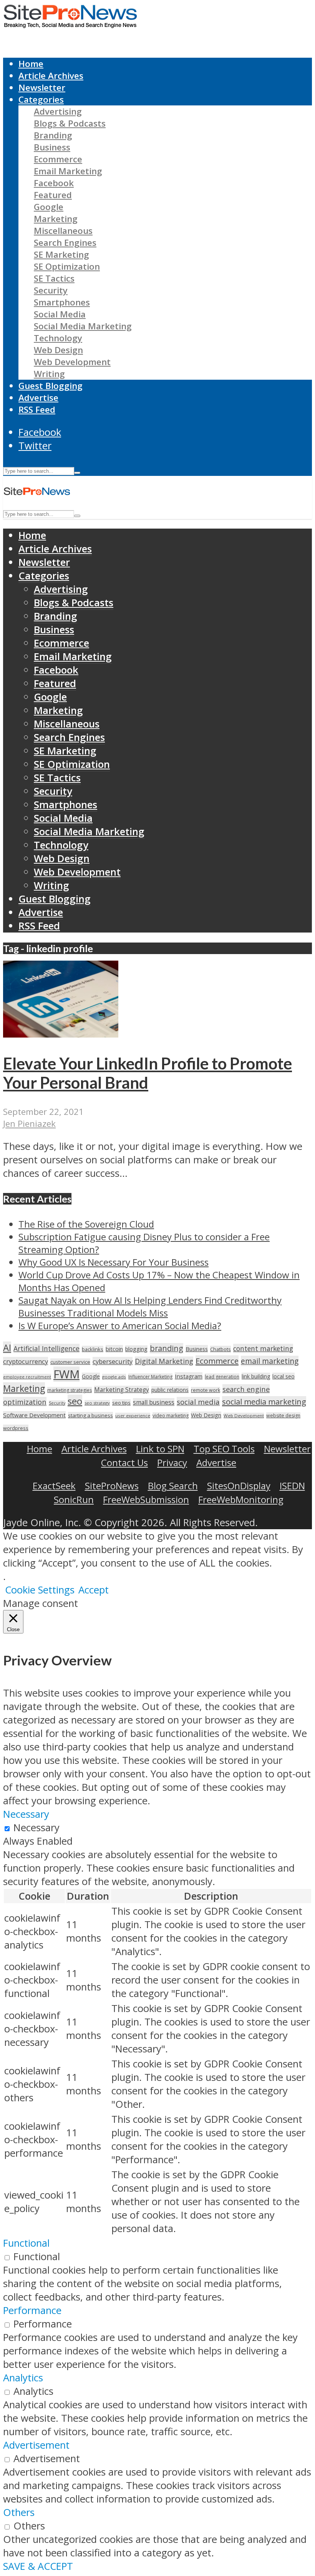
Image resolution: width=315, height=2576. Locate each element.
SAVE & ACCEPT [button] (38, 2566)
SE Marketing (61, 254)
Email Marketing (68, 171)
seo (75, 1401)
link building (256, 1376)
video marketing (171, 1416)
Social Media (60, 314)
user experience (133, 1416)
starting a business (90, 1415)
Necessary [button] (26, 1814)
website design (283, 1416)
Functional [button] (26, 2243)
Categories (41, 99)
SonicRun (74, 1499)
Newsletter (42, 88)
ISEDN (292, 1486)
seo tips (121, 1403)
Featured (53, 195)
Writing (49, 374)
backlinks (93, 1349)
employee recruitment (27, 1377)
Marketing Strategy (122, 1390)
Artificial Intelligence (46, 1348)
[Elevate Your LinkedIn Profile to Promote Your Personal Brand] (61, 1034)
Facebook (54, 183)
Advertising (58, 111)
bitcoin (114, 1349)
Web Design (58, 350)
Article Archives (51, 76)
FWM (66, 1374)
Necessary (36, 1828)
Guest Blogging (51, 386)
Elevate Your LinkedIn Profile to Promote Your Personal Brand (148, 1073)
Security (51, 290)
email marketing (270, 1361)
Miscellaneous (63, 231)
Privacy (172, 1462)
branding (167, 1348)
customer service (70, 1362)
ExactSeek (54, 1486)
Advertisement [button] (36, 2445)
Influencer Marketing (150, 1377)
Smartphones (62, 302)
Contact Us (124, 1462)
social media (198, 1402)
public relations (170, 1390)
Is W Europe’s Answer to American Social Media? (120, 1326)
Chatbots (220, 1349)
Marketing (56, 219)
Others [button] (19, 2512)
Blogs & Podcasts (70, 123)
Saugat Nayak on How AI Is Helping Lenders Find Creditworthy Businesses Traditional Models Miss (150, 1306)
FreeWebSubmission (146, 1499)
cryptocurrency (26, 1361)
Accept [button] (94, 1590)
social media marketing (264, 1401)
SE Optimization (67, 266)
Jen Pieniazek (29, 1124)
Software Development (34, 1415)
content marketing (263, 1348)
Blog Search (173, 1486)
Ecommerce (58, 159)
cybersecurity (113, 1361)
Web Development (72, 362)
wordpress (16, 1428)
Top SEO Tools (224, 1449)
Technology (58, 338)
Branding (53, 135)
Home (31, 64)
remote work (206, 1390)
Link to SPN (160, 1449)
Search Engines (65, 243)
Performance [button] (32, 2310)
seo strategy (97, 1403)
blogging (136, 1349)
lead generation (222, 1377)
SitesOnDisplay (239, 1486)
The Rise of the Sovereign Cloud (86, 1224)
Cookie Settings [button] (40, 1590)
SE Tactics (54, 278)
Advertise (38, 398)
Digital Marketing (164, 1361)
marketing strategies (70, 1390)
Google (49, 207)
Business (52, 147)
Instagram (189, 1376)
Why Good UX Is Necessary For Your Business (114, 1262)
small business (154, 1402)
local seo (283, 1376)
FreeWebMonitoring (241, 1499)
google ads (114, 1377)
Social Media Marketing (83, 326)
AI (7, 1348)
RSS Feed (37, 410)
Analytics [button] (23, 2378)
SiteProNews (112, 1486)
